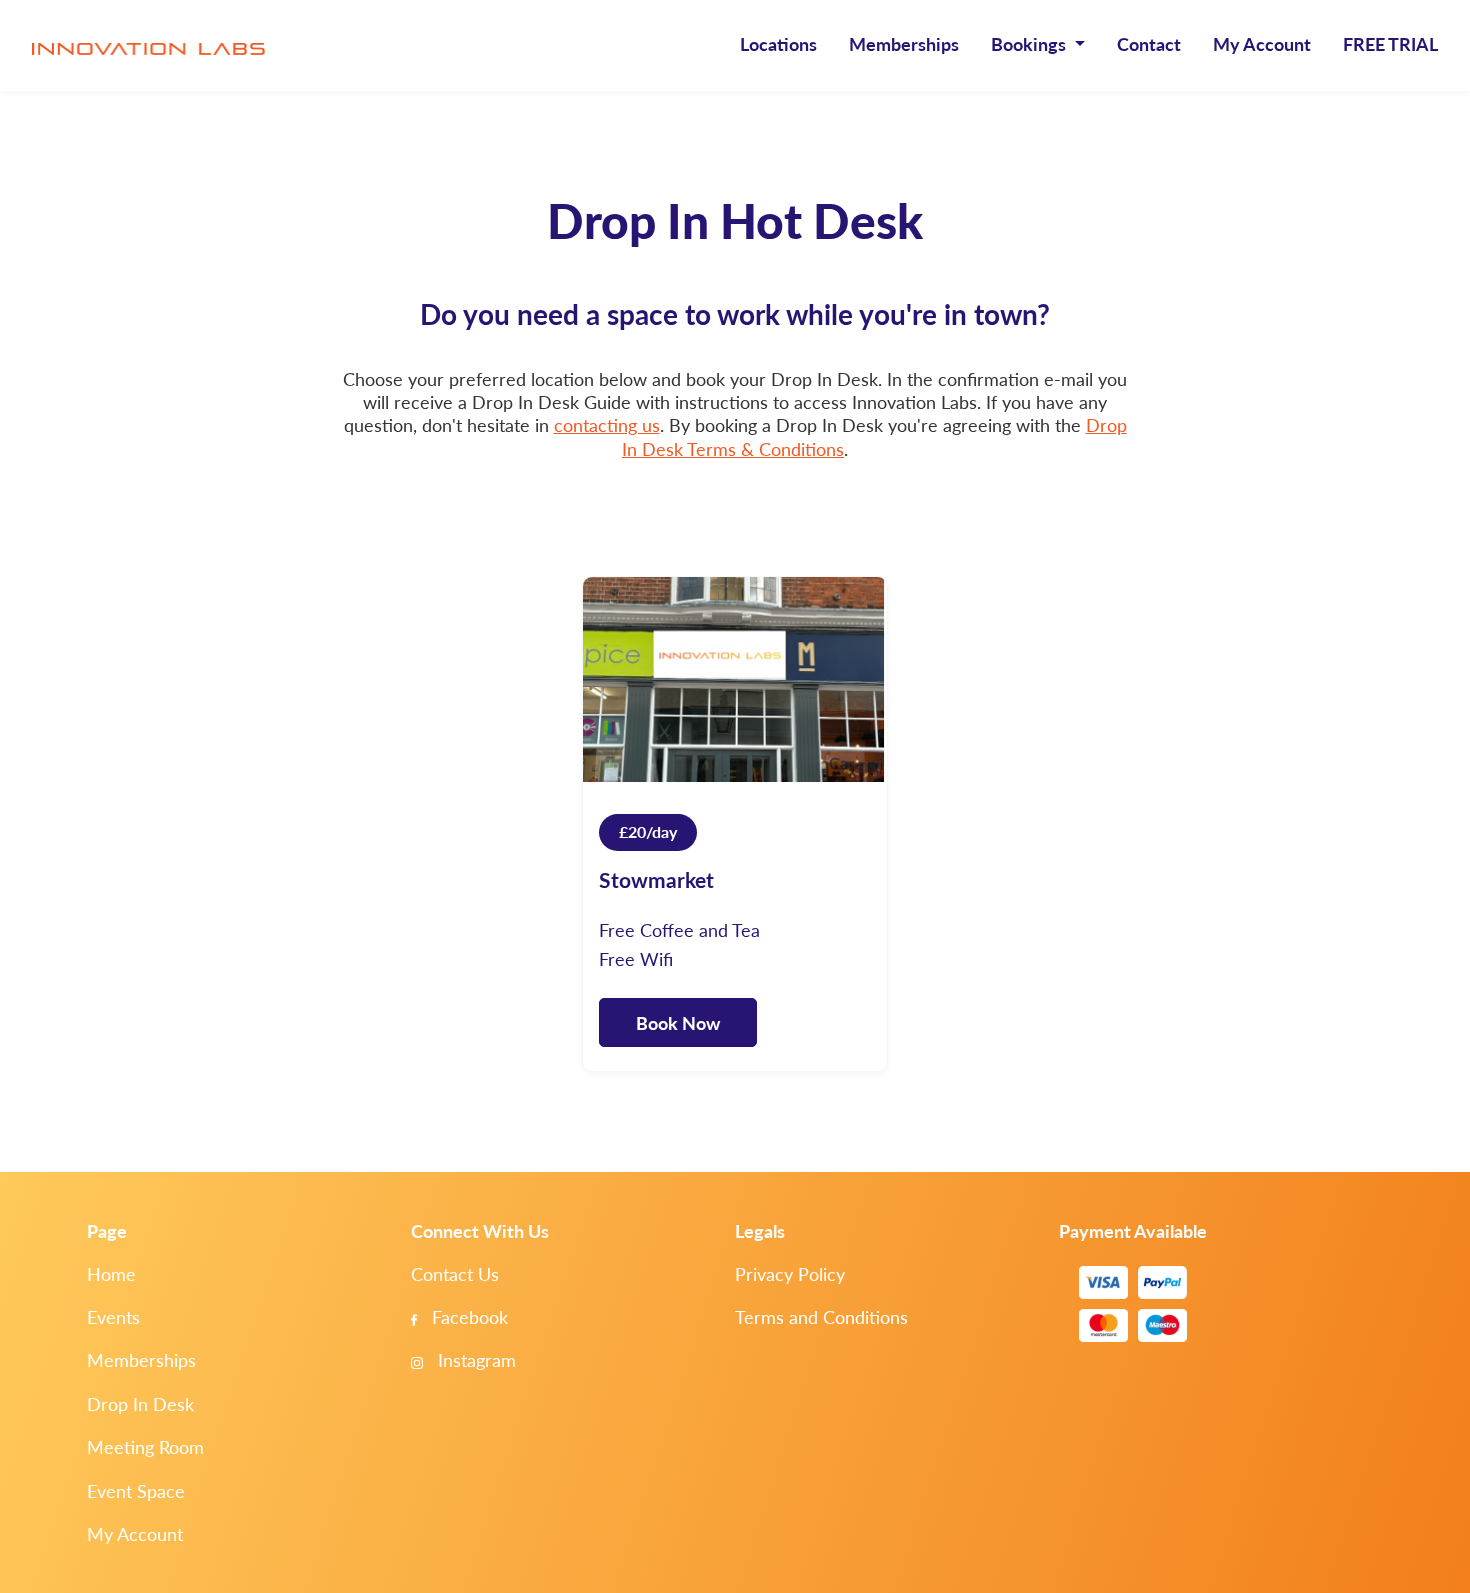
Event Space (136, 1490)
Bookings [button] (1030, 43)
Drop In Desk (140, 1403)
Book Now (678, 1022)
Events (113, 1316)
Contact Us (455, 1273)
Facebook (467, 1316)
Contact (1149, 43)
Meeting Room (145, 1446)
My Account (1262, 43)
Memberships (904, 43)
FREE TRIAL (1390, 43)
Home (111, 1273)
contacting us (607, 424)
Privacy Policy (790, 1273)
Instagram (474, 1359)
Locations (778, 43)
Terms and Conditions (821, 1316)
